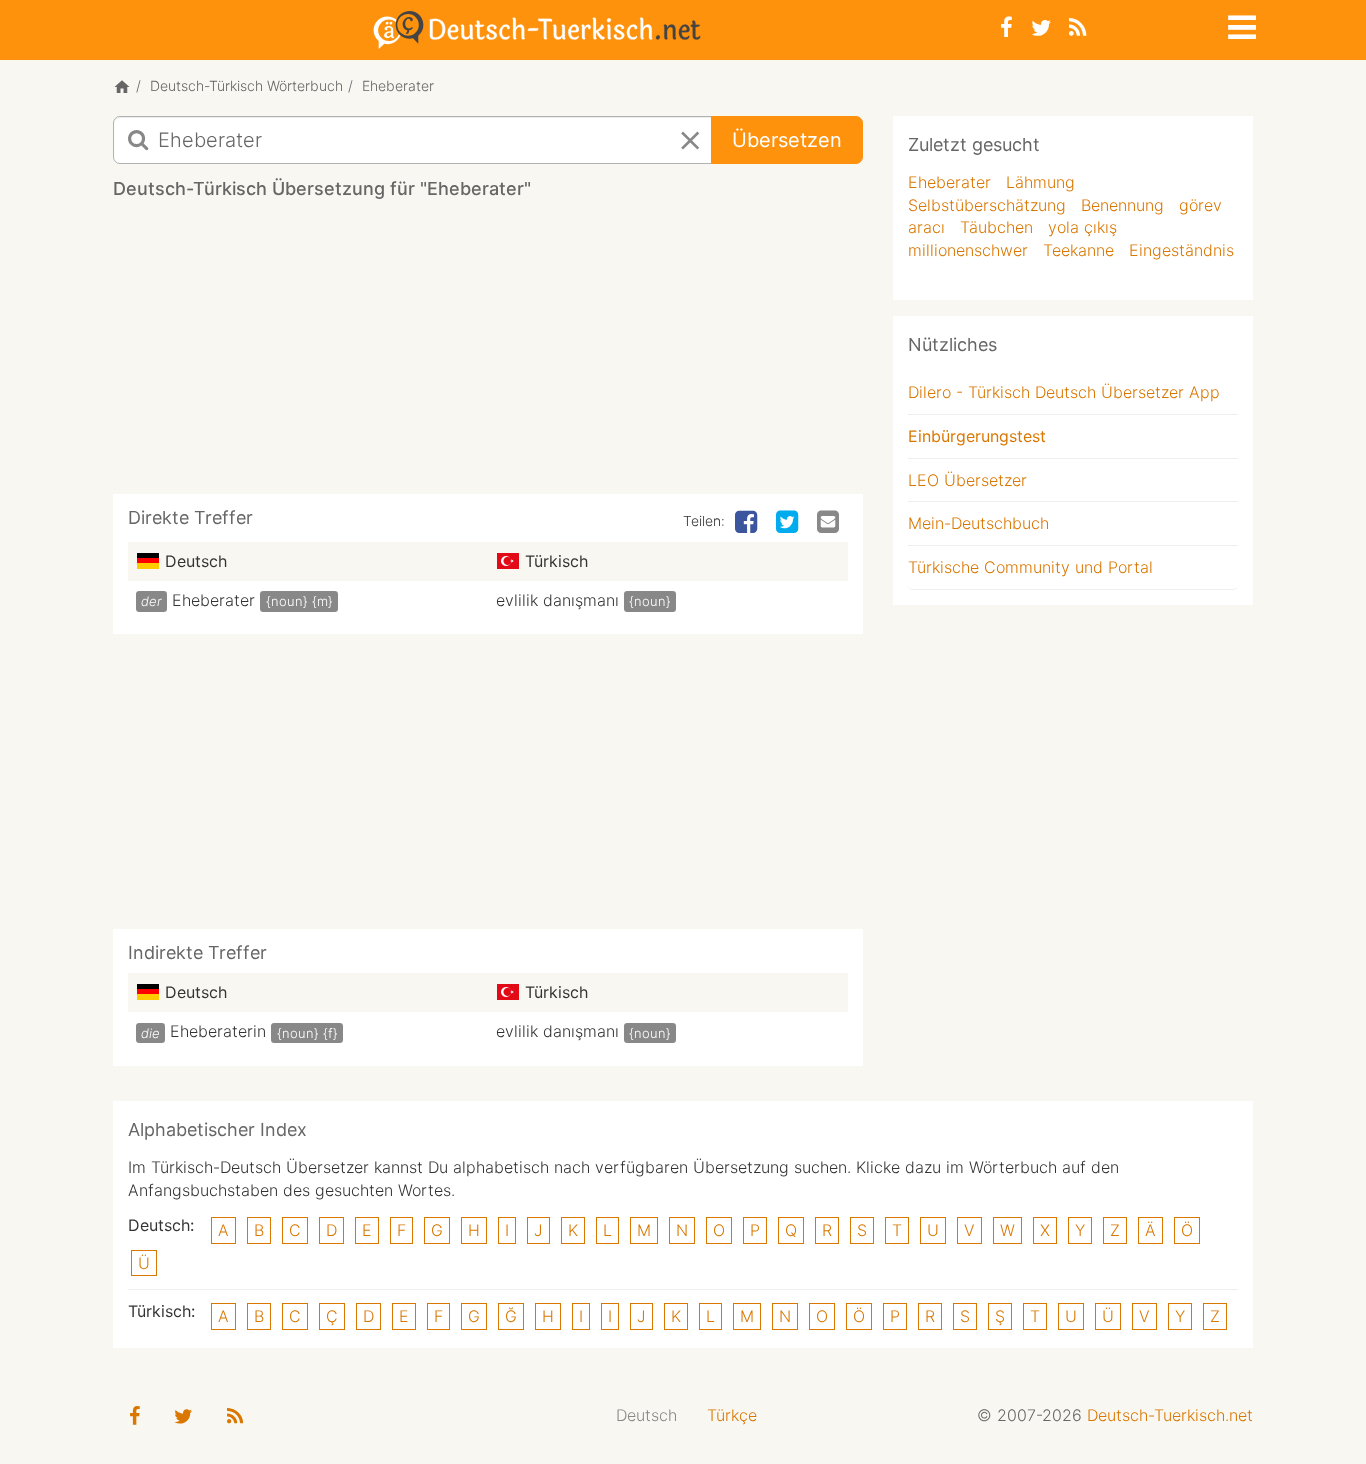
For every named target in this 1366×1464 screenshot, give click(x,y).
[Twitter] (1041, 27)
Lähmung (1040, 182)
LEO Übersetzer (967, 480)
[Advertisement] (488, 354)
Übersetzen (787, 140)
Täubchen (996, 227)
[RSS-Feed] (1077, 27)
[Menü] (1240, 24)
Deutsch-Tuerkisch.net (1170, 1415)
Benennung (1122, 205)
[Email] (830, 523)
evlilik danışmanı (557, 600)
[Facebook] (1006, 27)
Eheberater (213, 600)
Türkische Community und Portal (1030, 567)
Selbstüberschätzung (987, 205)
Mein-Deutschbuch (978, 523)
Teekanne (1078, 250)
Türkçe (732, 1415)
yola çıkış (1082, 227)
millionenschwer (968, 250)
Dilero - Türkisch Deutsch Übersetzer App (1064, 392)
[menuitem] (646, 1415)
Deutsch (646, 1415)
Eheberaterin (218, 1031)
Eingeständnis (1181, 250)
